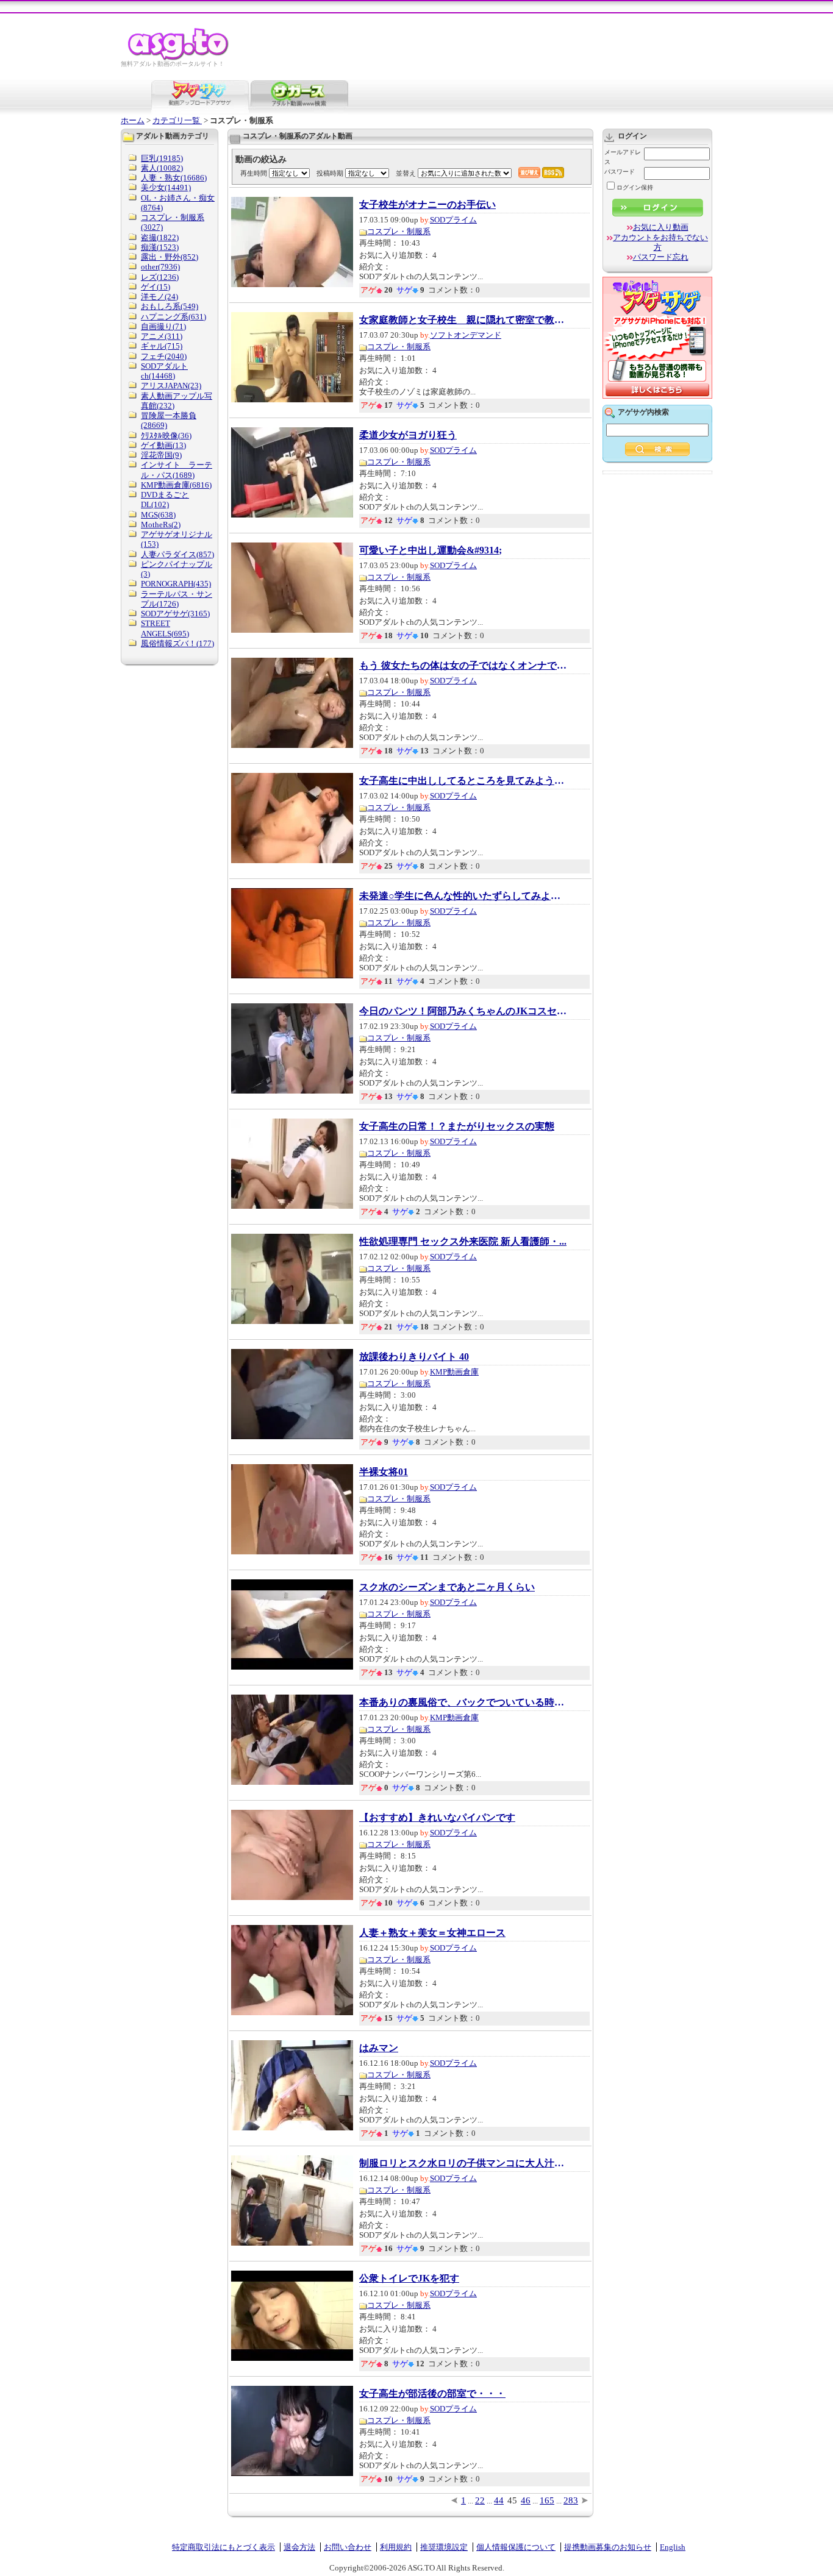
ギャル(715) (162, 346)
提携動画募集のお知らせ (608, 2547)
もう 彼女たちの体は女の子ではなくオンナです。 (463, 666)
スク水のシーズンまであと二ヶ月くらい (447, 1587)
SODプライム (453, 220)
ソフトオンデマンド (466, 335)
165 (547, 2500)
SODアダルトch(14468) (164, 371)
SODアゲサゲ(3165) (175, 614)
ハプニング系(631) (173, 317)
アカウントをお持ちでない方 (660, 242)
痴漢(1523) (160, 247)
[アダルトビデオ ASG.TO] (179, 58)
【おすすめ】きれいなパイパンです (437, 1818)
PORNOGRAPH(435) (176, 584)
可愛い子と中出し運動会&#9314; (431, 550)
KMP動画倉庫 (454, 1372)
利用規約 (396, 2547)
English (673, 2547)
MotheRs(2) (161, 525)
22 (480, 2500)
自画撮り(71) (163, 326)
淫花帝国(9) (161, 455)
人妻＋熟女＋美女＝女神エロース (432, 1933)
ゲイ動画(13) (163, 445)
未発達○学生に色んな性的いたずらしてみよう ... (463, 896)
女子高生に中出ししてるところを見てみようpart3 (463, 781)
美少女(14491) (166, 187)
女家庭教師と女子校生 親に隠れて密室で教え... (463, 320)
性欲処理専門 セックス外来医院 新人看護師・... (463, 1242)
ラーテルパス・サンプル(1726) (177, 599)
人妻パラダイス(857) (177, 554)
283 (571, 2500)
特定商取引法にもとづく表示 (223, 2547)
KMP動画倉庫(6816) (176, 485)
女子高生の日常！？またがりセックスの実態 (457, 1126)
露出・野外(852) (170, 257)
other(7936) (160, 267)
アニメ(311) (162, 336)
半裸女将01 (384, 1472)
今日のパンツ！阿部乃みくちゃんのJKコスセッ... (463, 1011)
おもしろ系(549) (170, 306)
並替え (406, 173)
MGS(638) (158, 515)
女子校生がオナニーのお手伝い (427, 205)
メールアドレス (623, 157)
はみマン (379, 2048)
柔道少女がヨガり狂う (408, 435)
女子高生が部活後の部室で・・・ (432, 2394)
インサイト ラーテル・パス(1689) (177, 470)
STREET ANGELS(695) (165, 628)
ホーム (133, 120)
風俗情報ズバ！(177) (177, 643)
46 (526, 2500)
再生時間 (254, 173)
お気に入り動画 (661, 227)
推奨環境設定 (444, 2547)
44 (499, 2500)
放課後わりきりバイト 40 (414, 1357)
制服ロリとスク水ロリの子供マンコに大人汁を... (463, 2163)
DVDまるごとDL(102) (165, 500)
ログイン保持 (635, 187)
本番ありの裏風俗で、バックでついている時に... (463, 1703)
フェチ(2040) (164, 356)
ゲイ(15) (156, 287)
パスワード (620, 172)
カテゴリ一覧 (177, 120)
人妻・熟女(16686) (174, 178)
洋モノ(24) (159, 297)
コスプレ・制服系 (399, 231)
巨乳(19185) (162, 158)
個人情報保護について (516, 2547)
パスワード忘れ (661, 257)
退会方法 (299, 2547)
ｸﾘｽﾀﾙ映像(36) (166, 436)
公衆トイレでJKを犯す (409, 2279)
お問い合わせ (348, 2547)
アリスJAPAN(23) (171, 386)
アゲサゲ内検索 (643, 412)
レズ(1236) (160, 277)
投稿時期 (330, 173)
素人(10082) (162, 168)
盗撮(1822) (160, 237)
